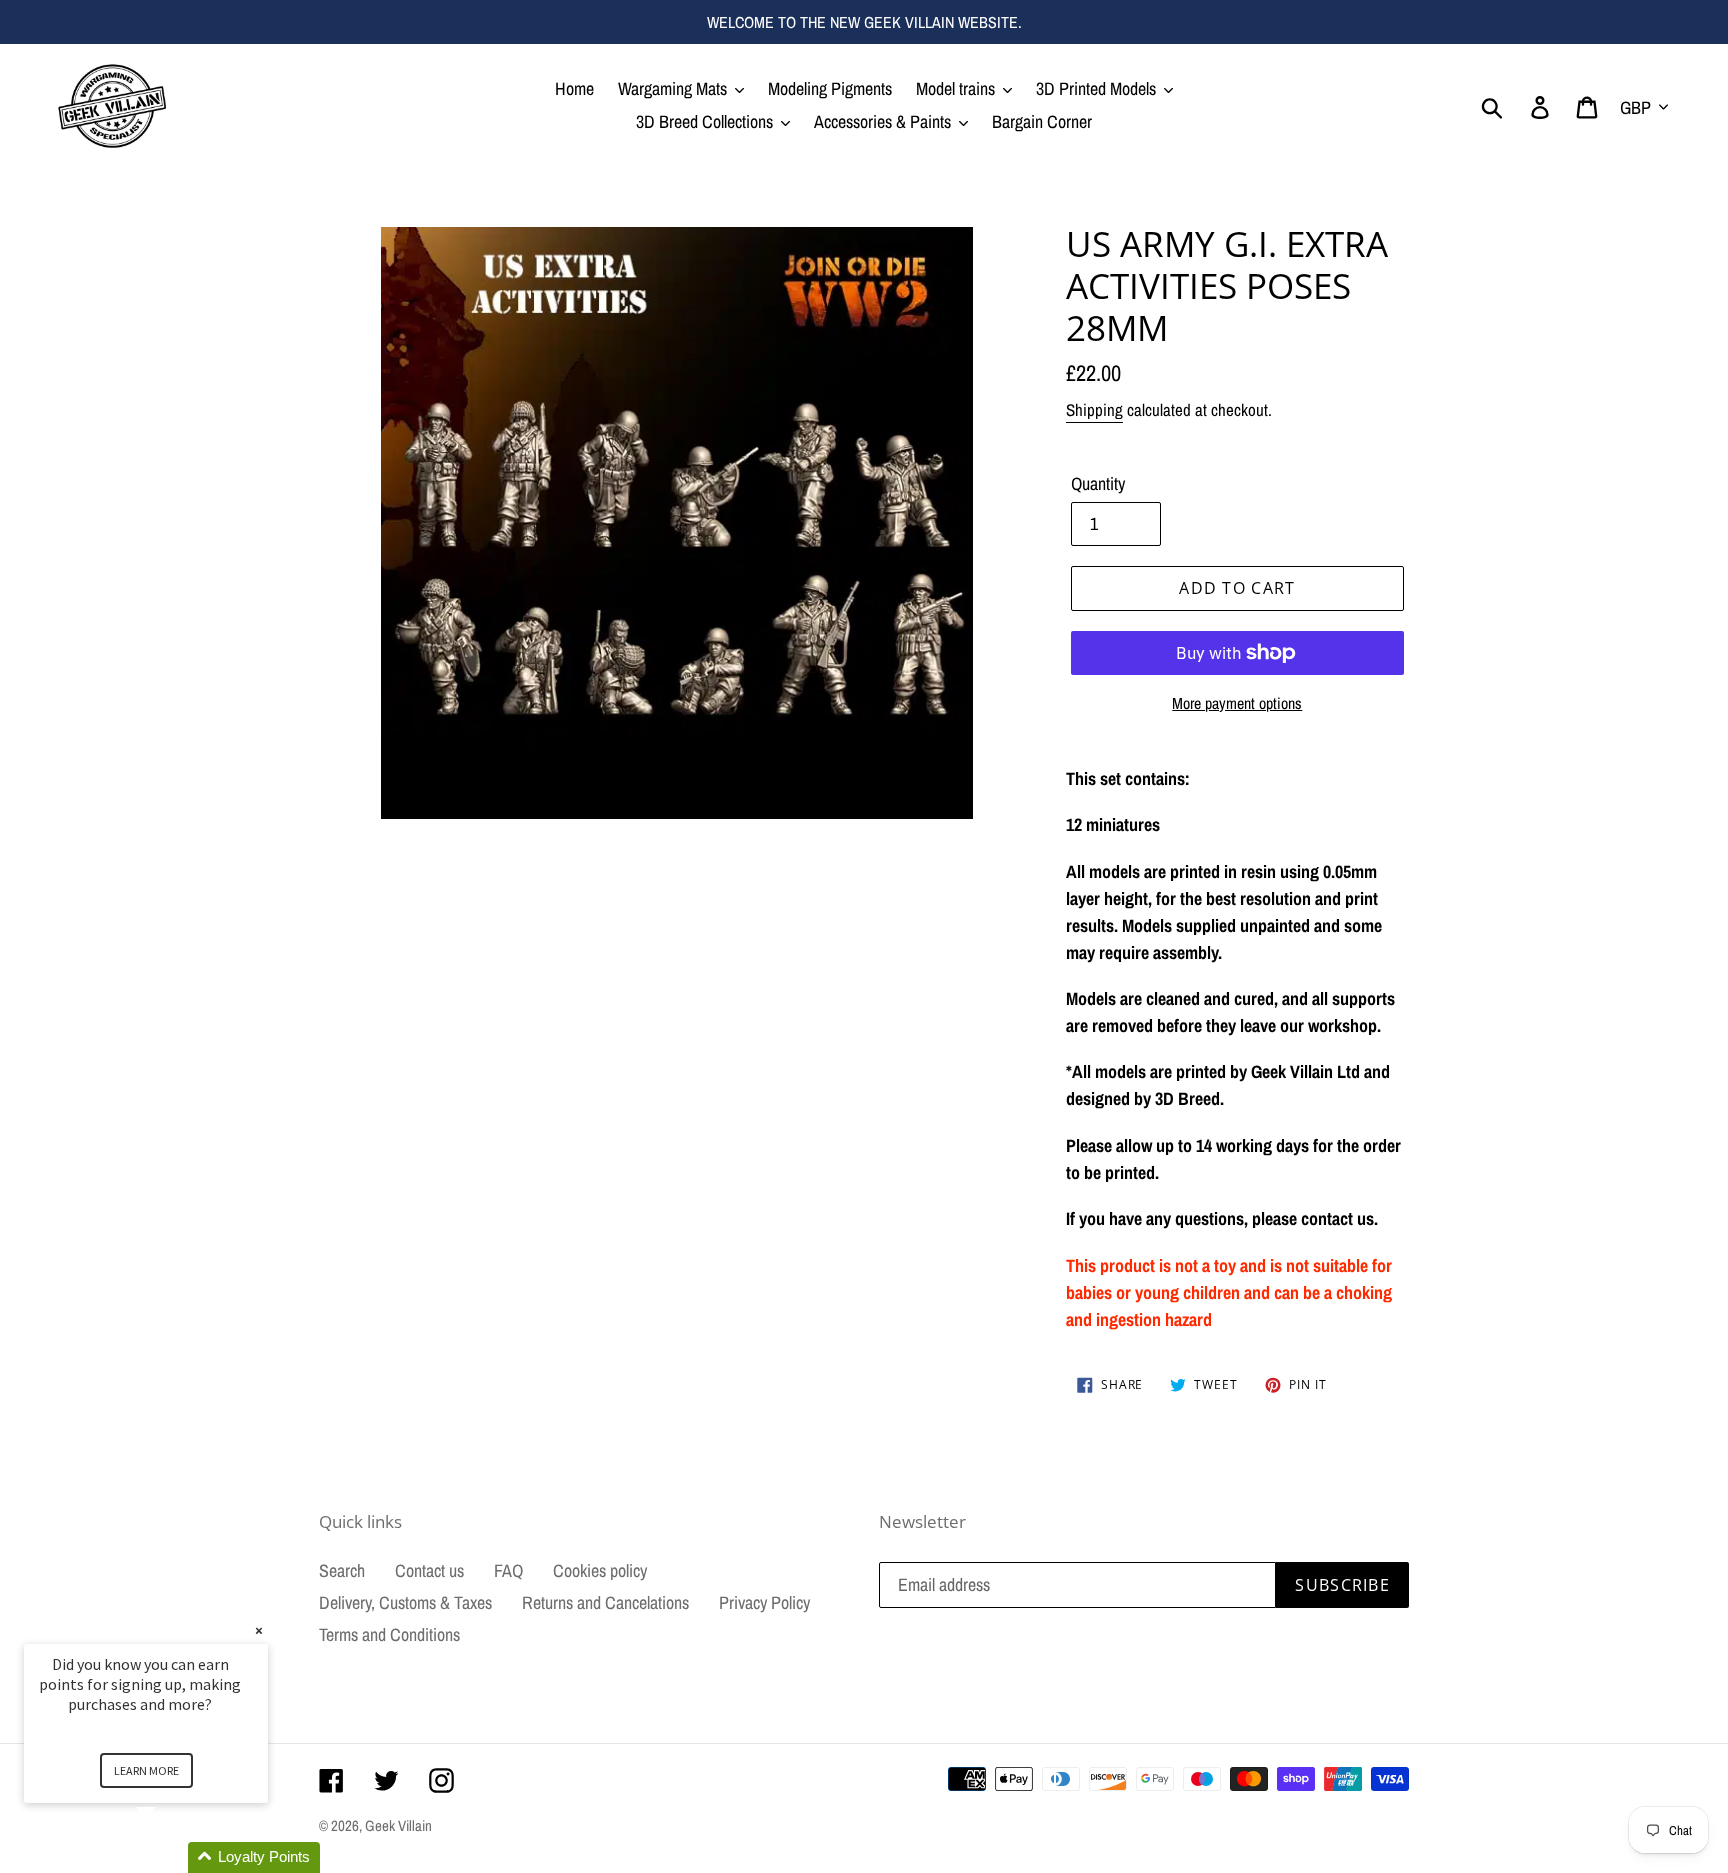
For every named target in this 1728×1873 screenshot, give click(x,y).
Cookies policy (600, 1570)
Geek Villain (398, 1825)
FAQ (508, 1570)
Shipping (1094, 409)
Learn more (146, 1770)
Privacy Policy (764, 1602)
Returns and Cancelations (605, 1602)
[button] (170, 1857)
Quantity (1098, 483)
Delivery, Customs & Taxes (405, 1602)
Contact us (429, 1570)
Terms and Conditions (389, 1634)
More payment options (1237, 703)
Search (342, 1570)
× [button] (259, 1630)
